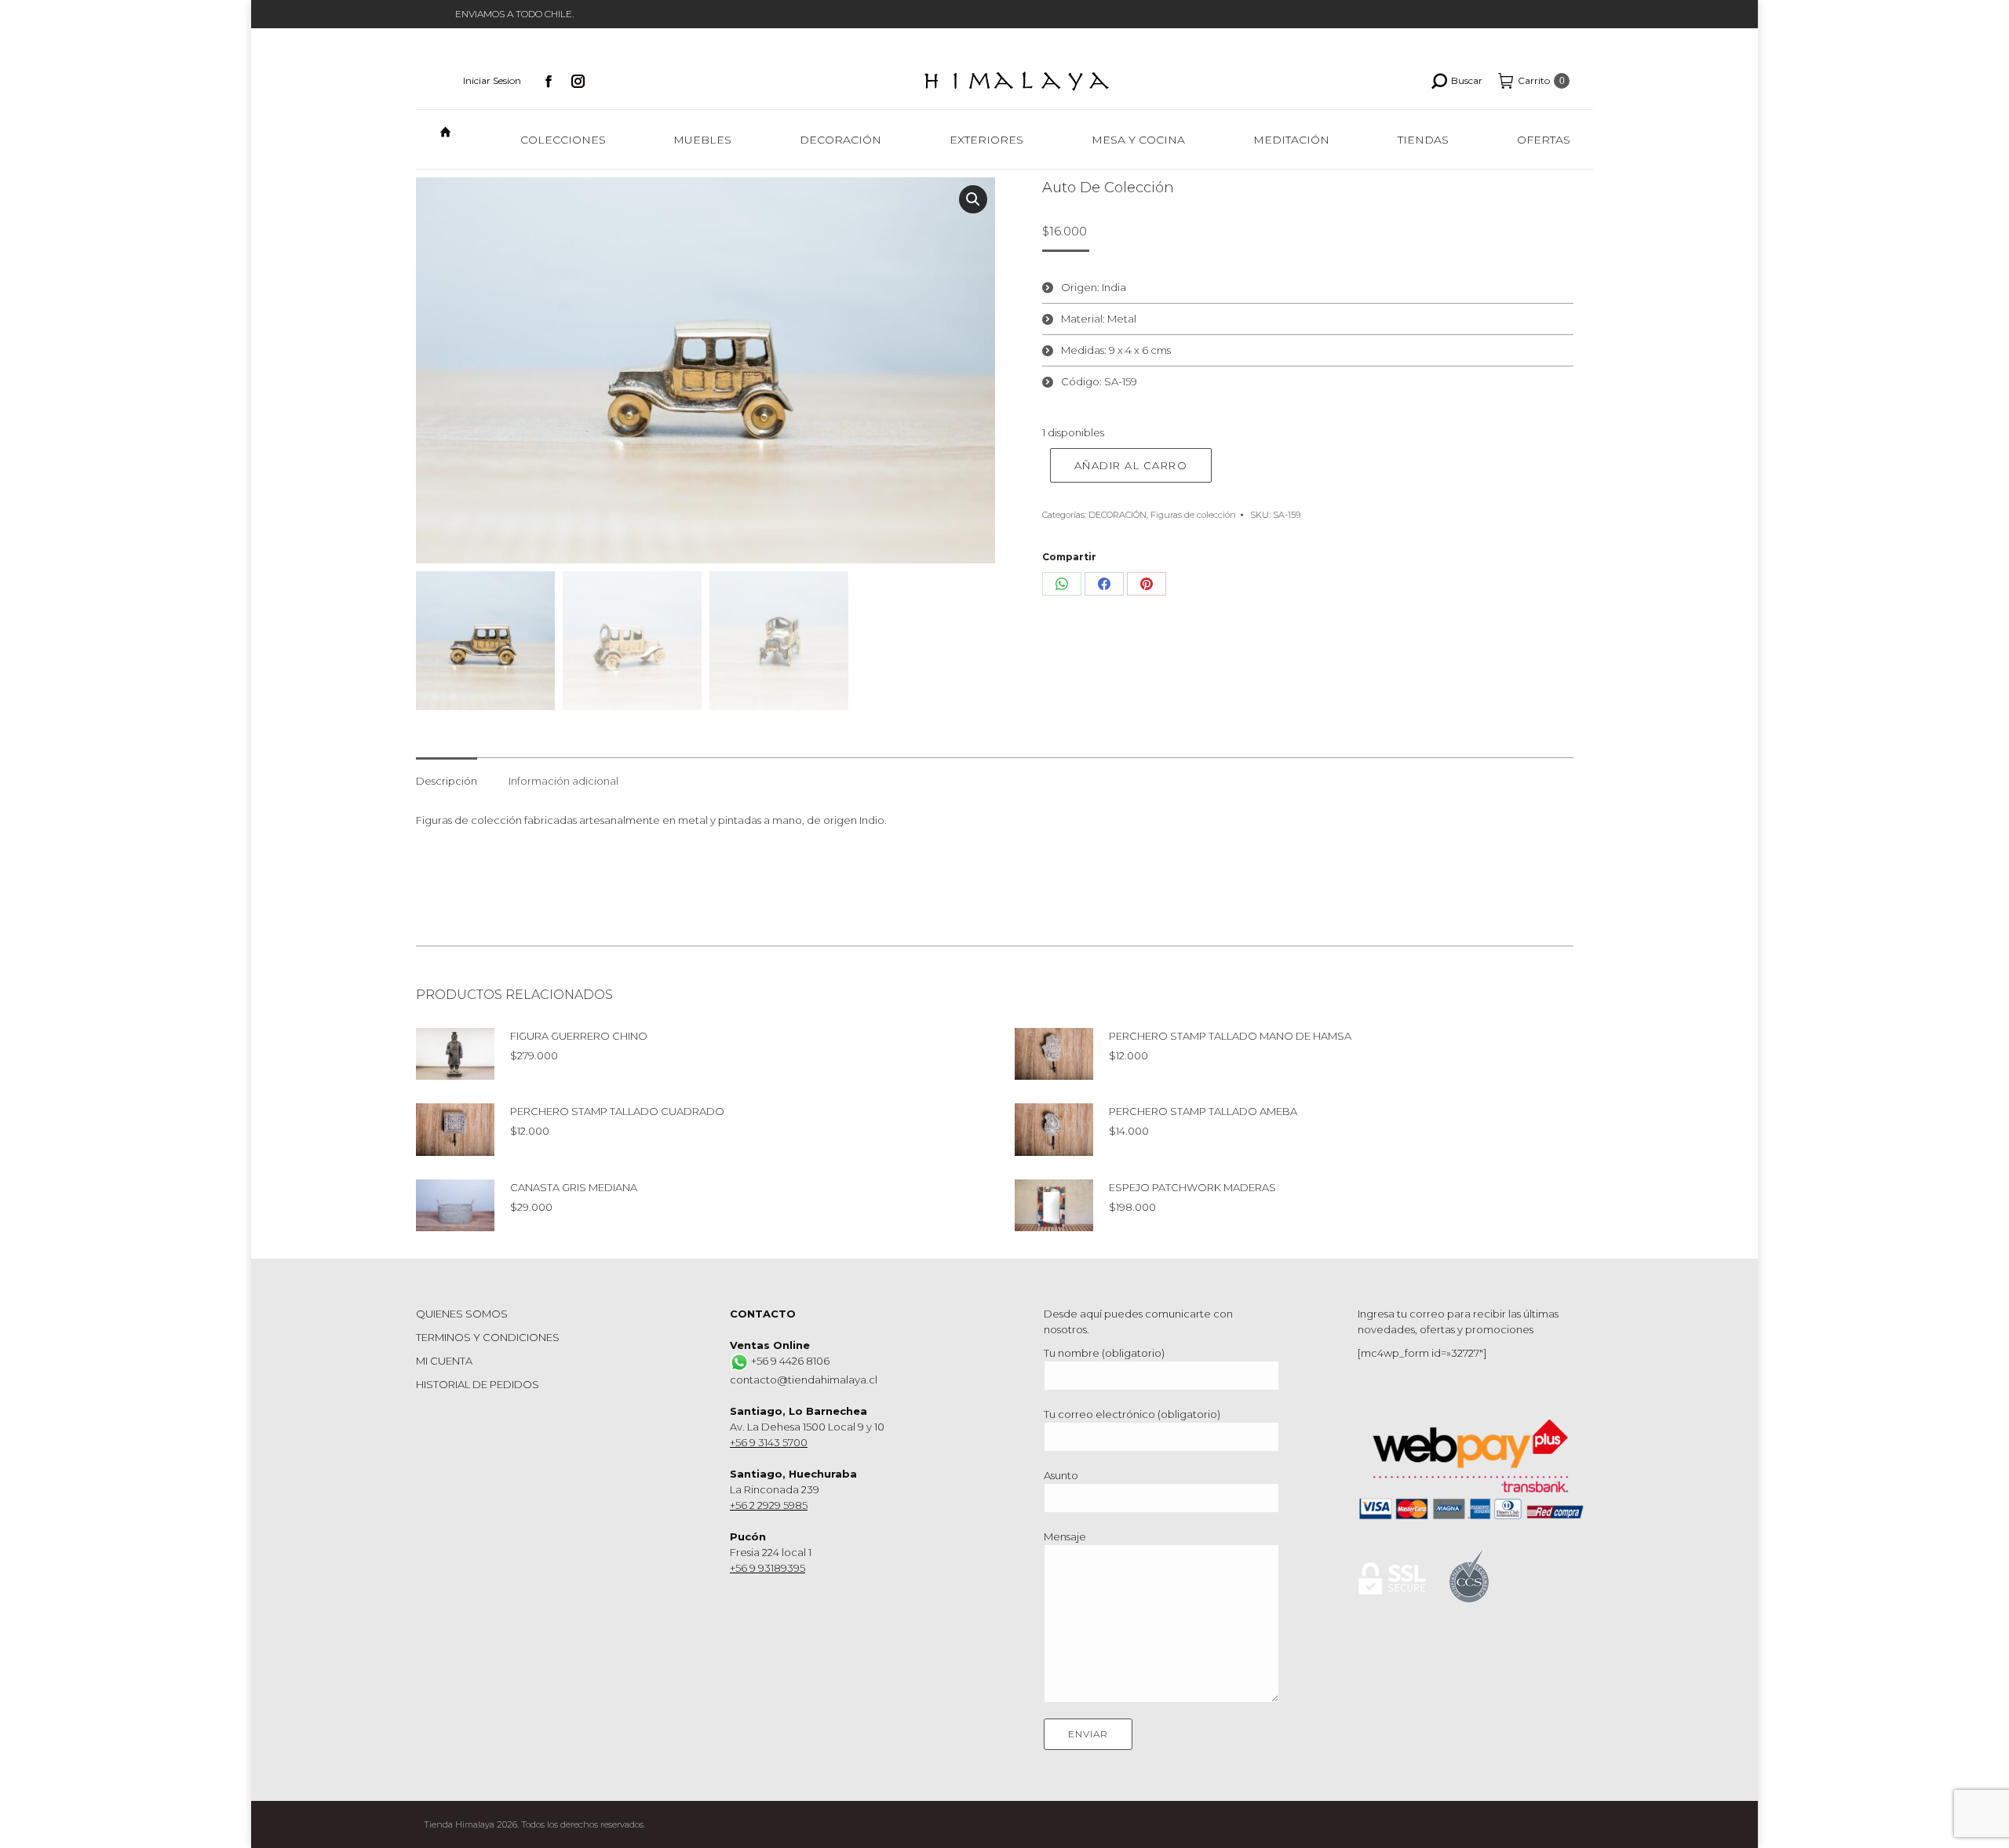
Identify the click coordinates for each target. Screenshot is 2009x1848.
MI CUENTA (444, 1361)
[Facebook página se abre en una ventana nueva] (549, 81)
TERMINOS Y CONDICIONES (488, 1337)
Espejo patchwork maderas (1192, 1187)
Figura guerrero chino (579, 1036)
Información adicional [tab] (563, 781)
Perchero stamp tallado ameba (1203, 1111)
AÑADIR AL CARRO (1131, 465)
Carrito (1541, 80)
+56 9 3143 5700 (769, 1442)
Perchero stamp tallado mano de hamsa (1230, 1036)
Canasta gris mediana (574, 1187)
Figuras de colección (1193, 515)
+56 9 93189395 (768, 1568)
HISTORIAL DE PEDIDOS (478, 1384)
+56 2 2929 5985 (769, 1505)
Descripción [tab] (447, 781)
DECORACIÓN (1118, 515)
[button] (973, 199)
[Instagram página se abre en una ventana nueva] (578, 81)
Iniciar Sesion (492, 80)
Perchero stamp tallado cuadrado (617, 1111)
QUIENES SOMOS (462, 1314)
